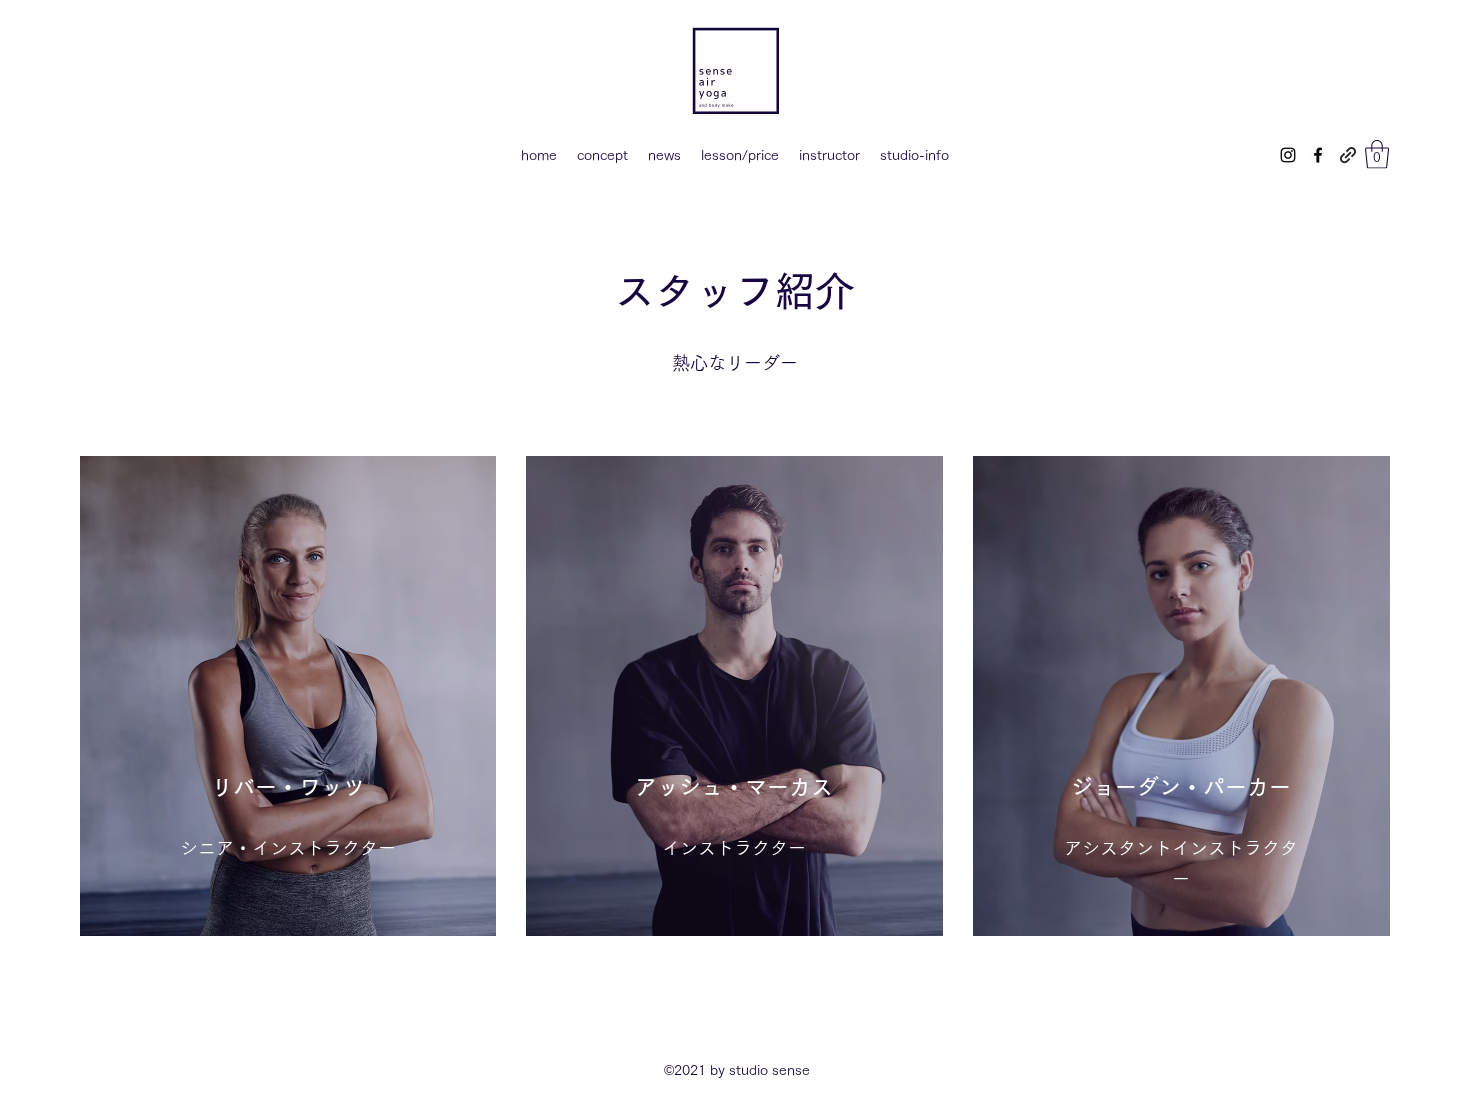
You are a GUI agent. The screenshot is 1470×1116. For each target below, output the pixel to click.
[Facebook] (1318, 155)
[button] (1377, 154)
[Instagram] (1288, 155)
